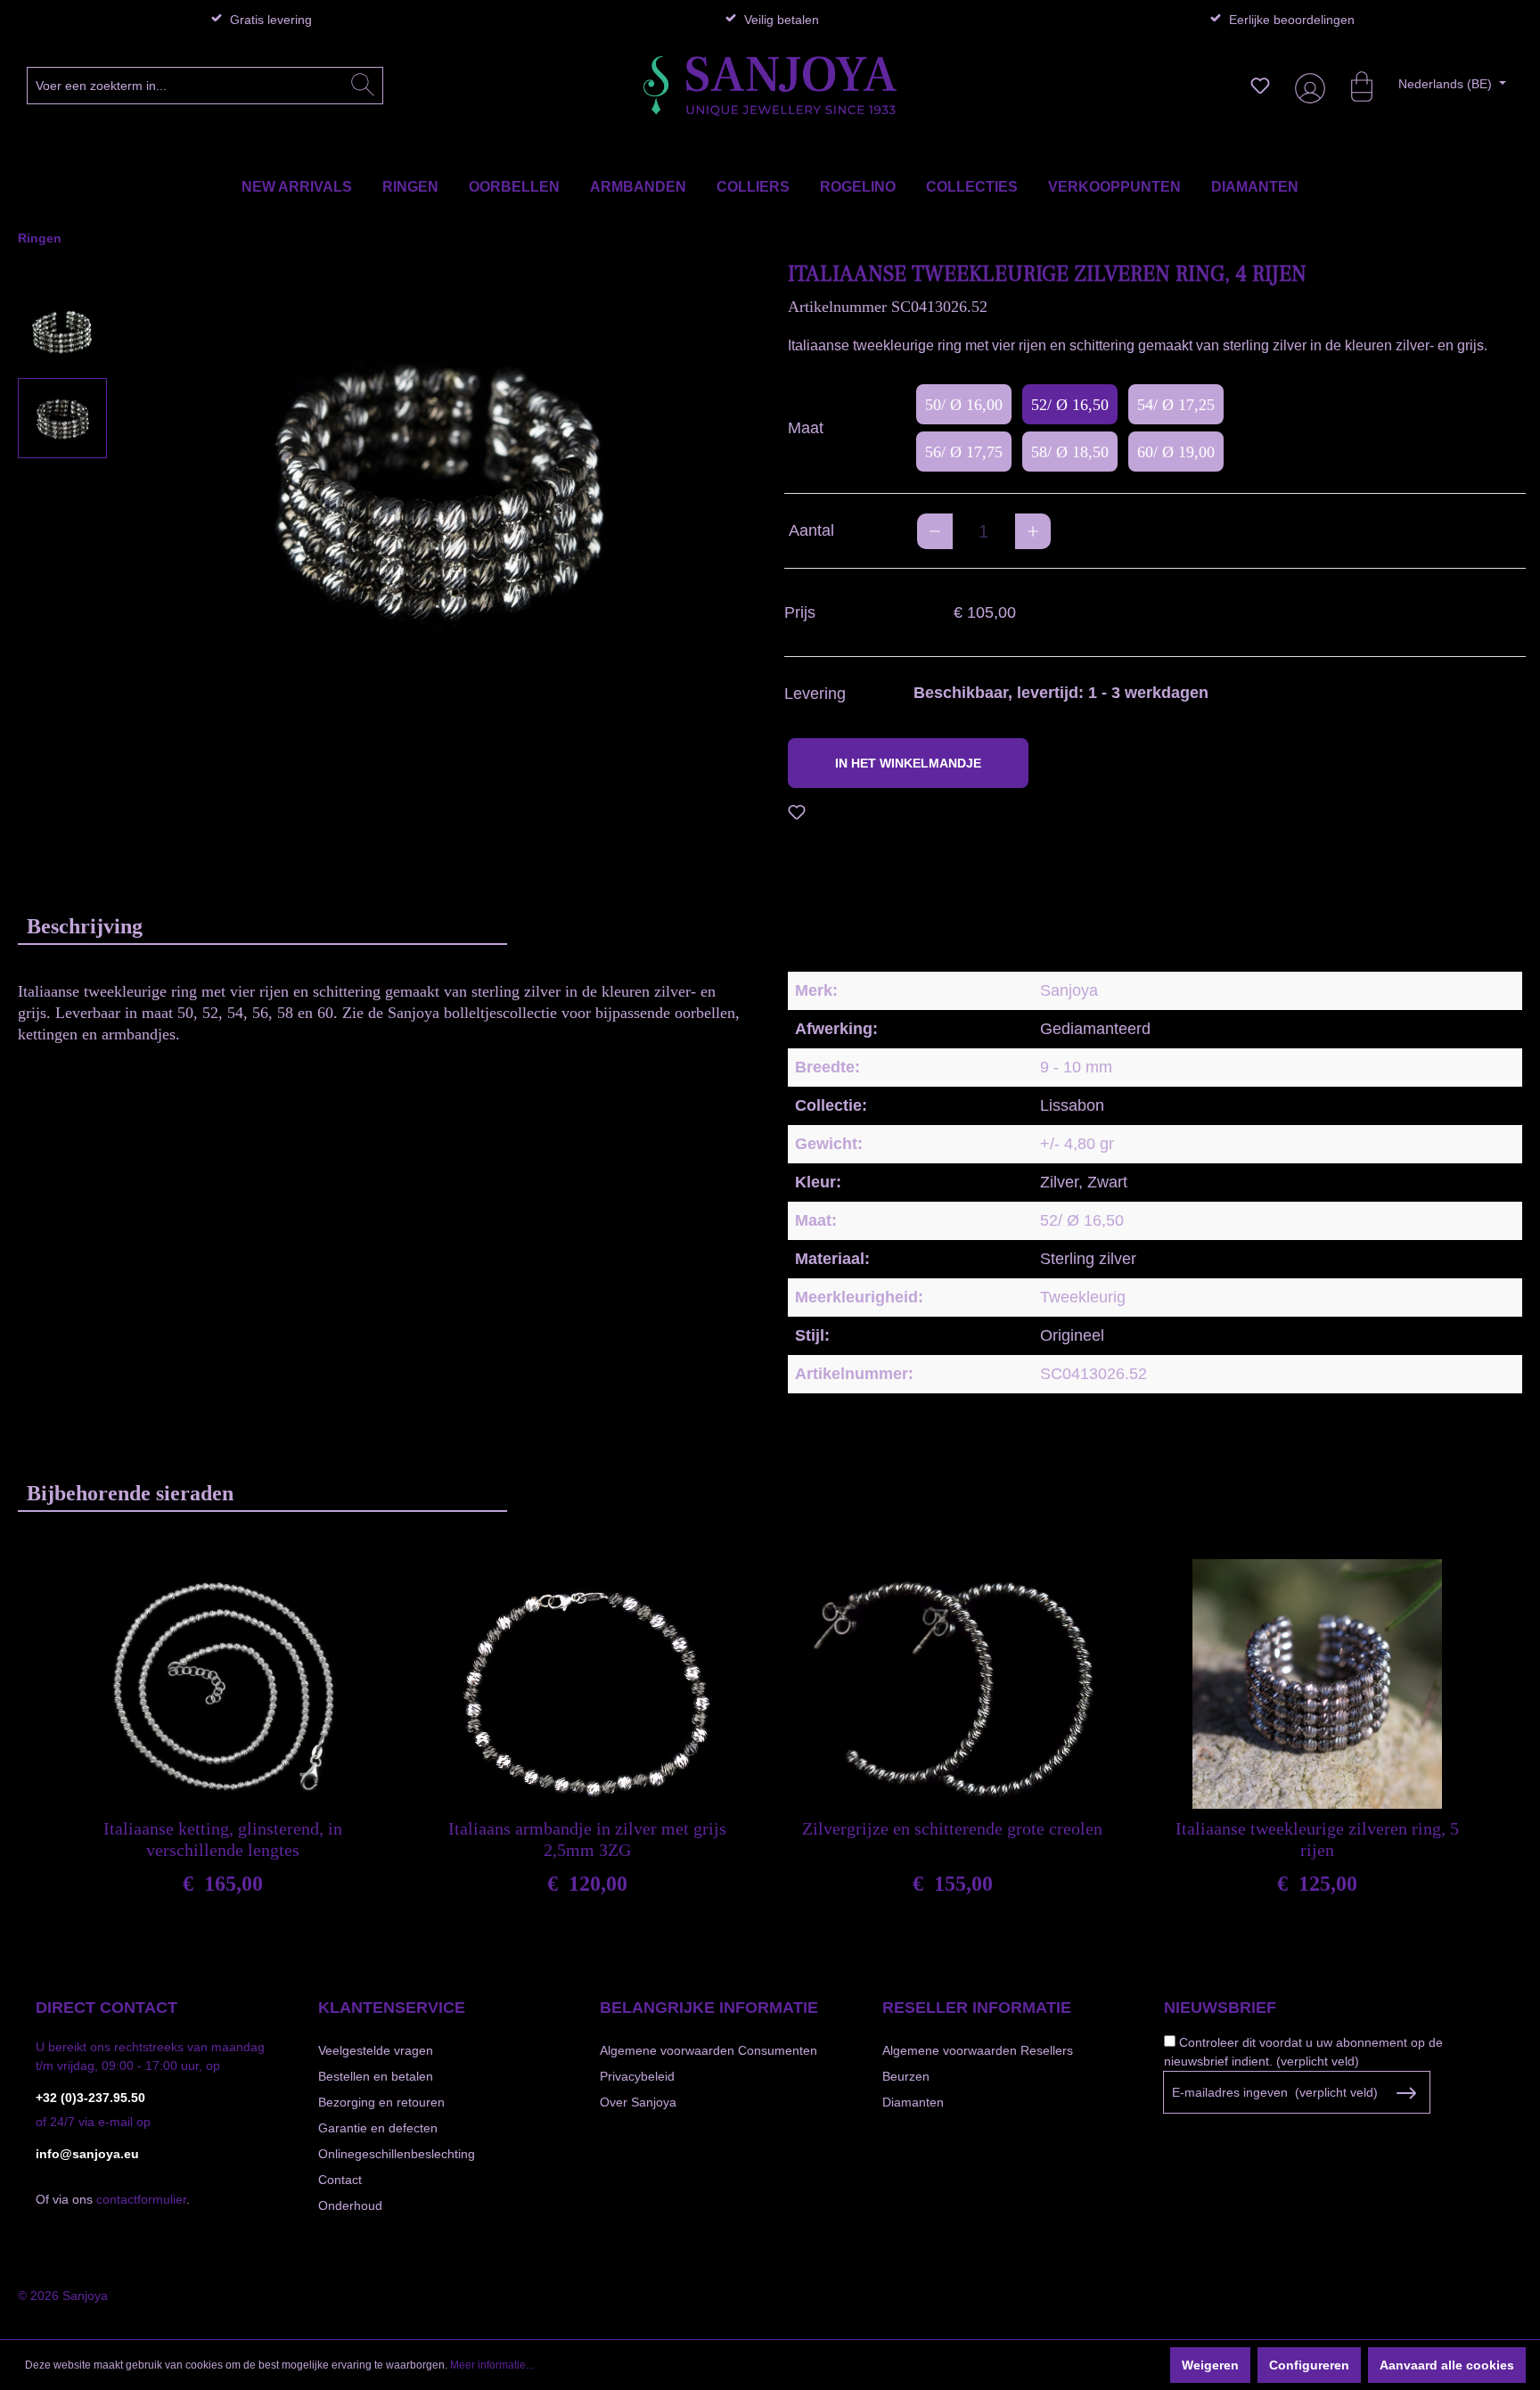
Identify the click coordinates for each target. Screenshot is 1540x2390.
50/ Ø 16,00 (964, 405)
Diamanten (913, 2102)
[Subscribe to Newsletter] (1406, 2093)
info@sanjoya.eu (87, 2154)
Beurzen (906, 2076)
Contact (340, 2180)
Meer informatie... (492, 2365)
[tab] (262, 926)
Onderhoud (350, 2205)
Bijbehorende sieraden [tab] (130, 1493)
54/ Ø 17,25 (1176, 405)
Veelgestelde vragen (376, 2050)
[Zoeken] (363, 86)
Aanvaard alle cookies (1447, 2365)
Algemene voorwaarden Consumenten (709, 2050)
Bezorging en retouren (381, 2102)
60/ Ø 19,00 (1176, 452)
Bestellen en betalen (376, 2076)
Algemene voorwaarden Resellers (978, 2050)
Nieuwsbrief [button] (1220, 2008)
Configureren (1309, 2365)
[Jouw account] (1307, 86)
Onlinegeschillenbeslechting (397, 2154)
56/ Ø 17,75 (964, 452)
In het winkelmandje (908, 763)
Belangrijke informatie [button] (709, 2008)
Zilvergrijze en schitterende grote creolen (952, 1828)
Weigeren (1210, 2365)
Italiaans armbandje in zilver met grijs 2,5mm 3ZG (587, 1839)
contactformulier (141, 2199)
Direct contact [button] (106, 2008)
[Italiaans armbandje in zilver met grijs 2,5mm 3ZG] (587, 1684)
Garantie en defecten (378, 2128)
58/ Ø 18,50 (1070, 452)
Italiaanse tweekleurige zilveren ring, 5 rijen (1317, 1839)
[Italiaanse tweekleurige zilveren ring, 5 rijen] (1317, 1684)
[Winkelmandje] (1353, 86)
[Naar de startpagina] (770, 86)
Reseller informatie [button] (977, 2008)
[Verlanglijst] (1260, 86)
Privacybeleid (637, 2076)
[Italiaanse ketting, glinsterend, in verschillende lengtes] (223, 1684)
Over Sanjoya (638, 2102)
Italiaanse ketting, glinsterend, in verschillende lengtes (223, 1839)
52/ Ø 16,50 (1070, 405)
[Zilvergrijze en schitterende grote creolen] (953, 1684)
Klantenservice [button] (392, 2008)
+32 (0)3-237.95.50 (90, 2098)
